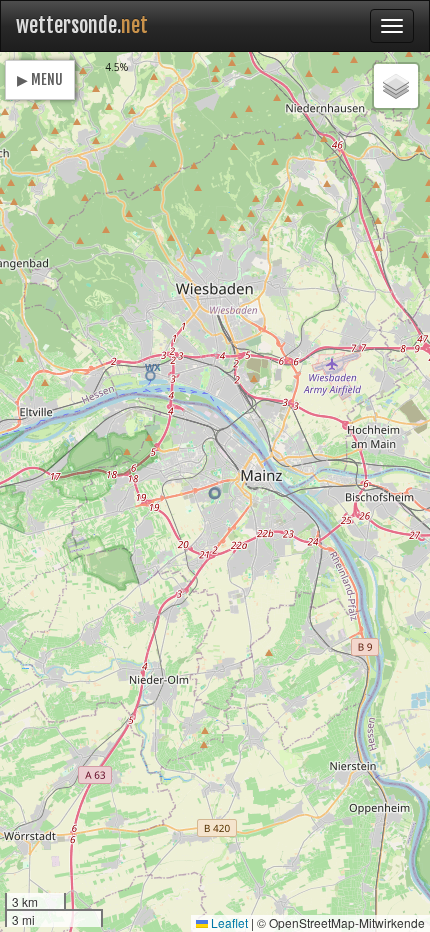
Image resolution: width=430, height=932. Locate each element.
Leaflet (228, 922)
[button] (214, 493)
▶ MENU (40, 79)
